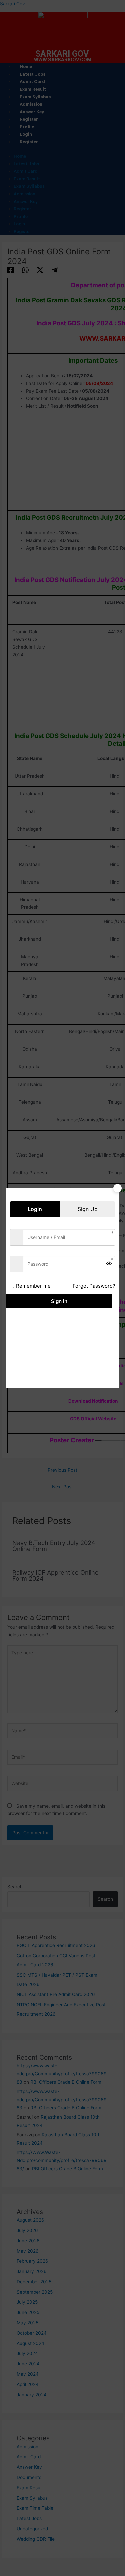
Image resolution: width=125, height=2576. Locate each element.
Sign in (59, 1301)
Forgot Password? (94, 1286)
